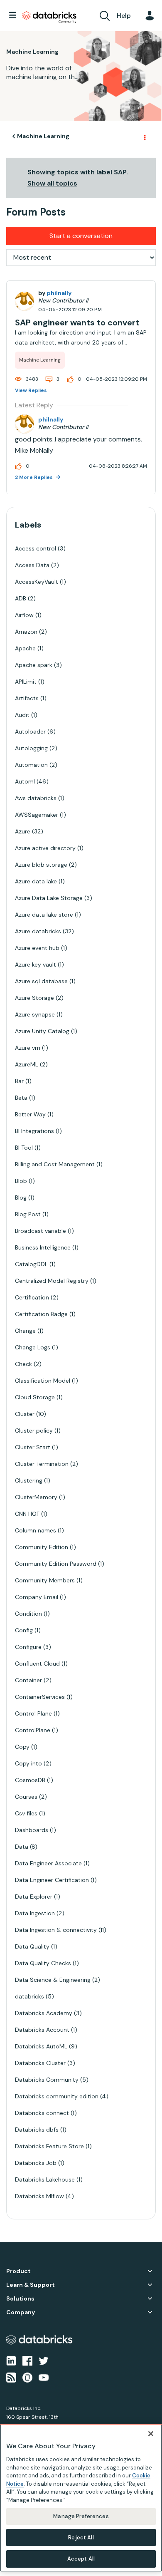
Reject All (81, 2538)
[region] (81, 2498)
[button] (149, 20)
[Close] (151, 2434)
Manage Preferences (81, 2516)
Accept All (81, 2559)
